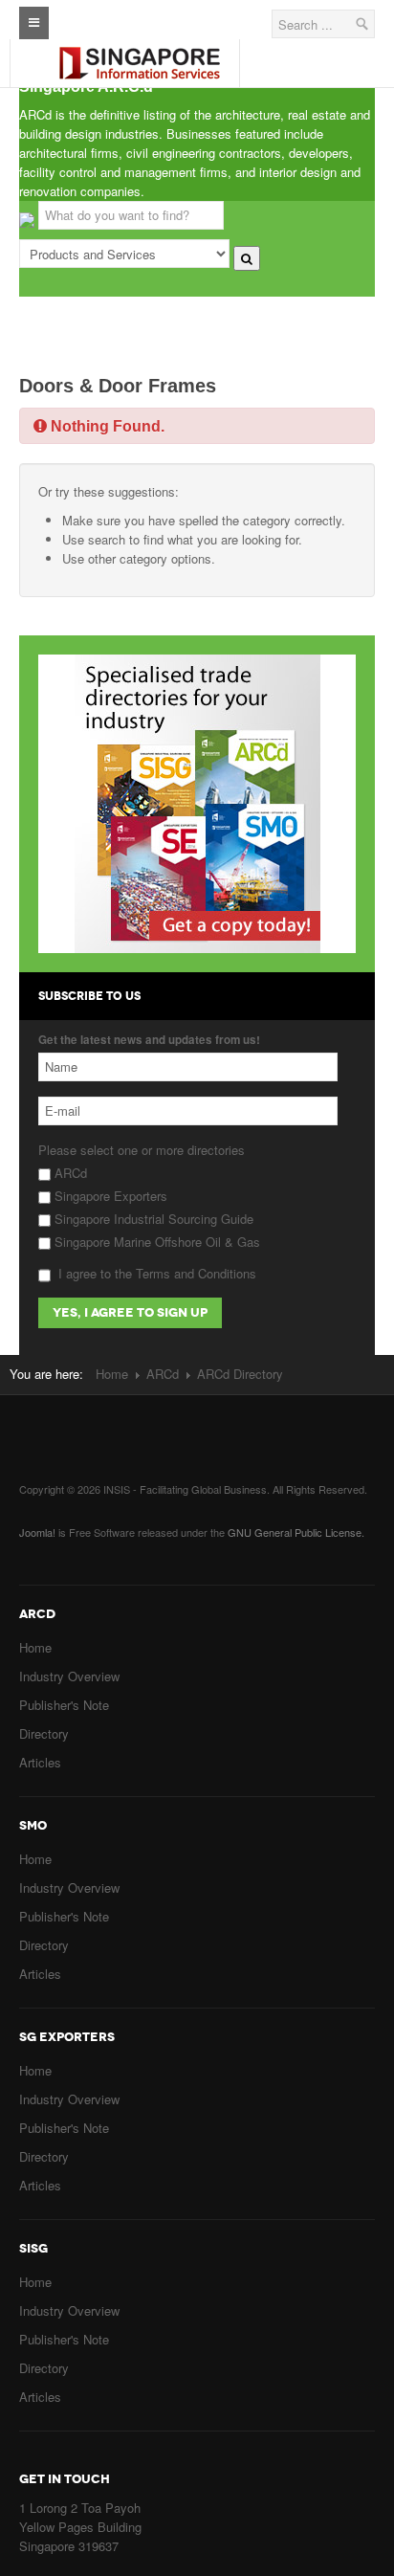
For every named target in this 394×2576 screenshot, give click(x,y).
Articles (40, 1762)
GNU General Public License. (296, 1532)
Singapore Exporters (109, 1196)
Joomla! (37, 1532)
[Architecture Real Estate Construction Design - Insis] (139, 47)
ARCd (69, 1173)
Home (112, 1374)
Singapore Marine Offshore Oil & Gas (155, 1242)
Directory (44, 1733)
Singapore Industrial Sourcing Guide (152, 1219)
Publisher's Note (64, 1705)
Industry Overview (69, 1676)
